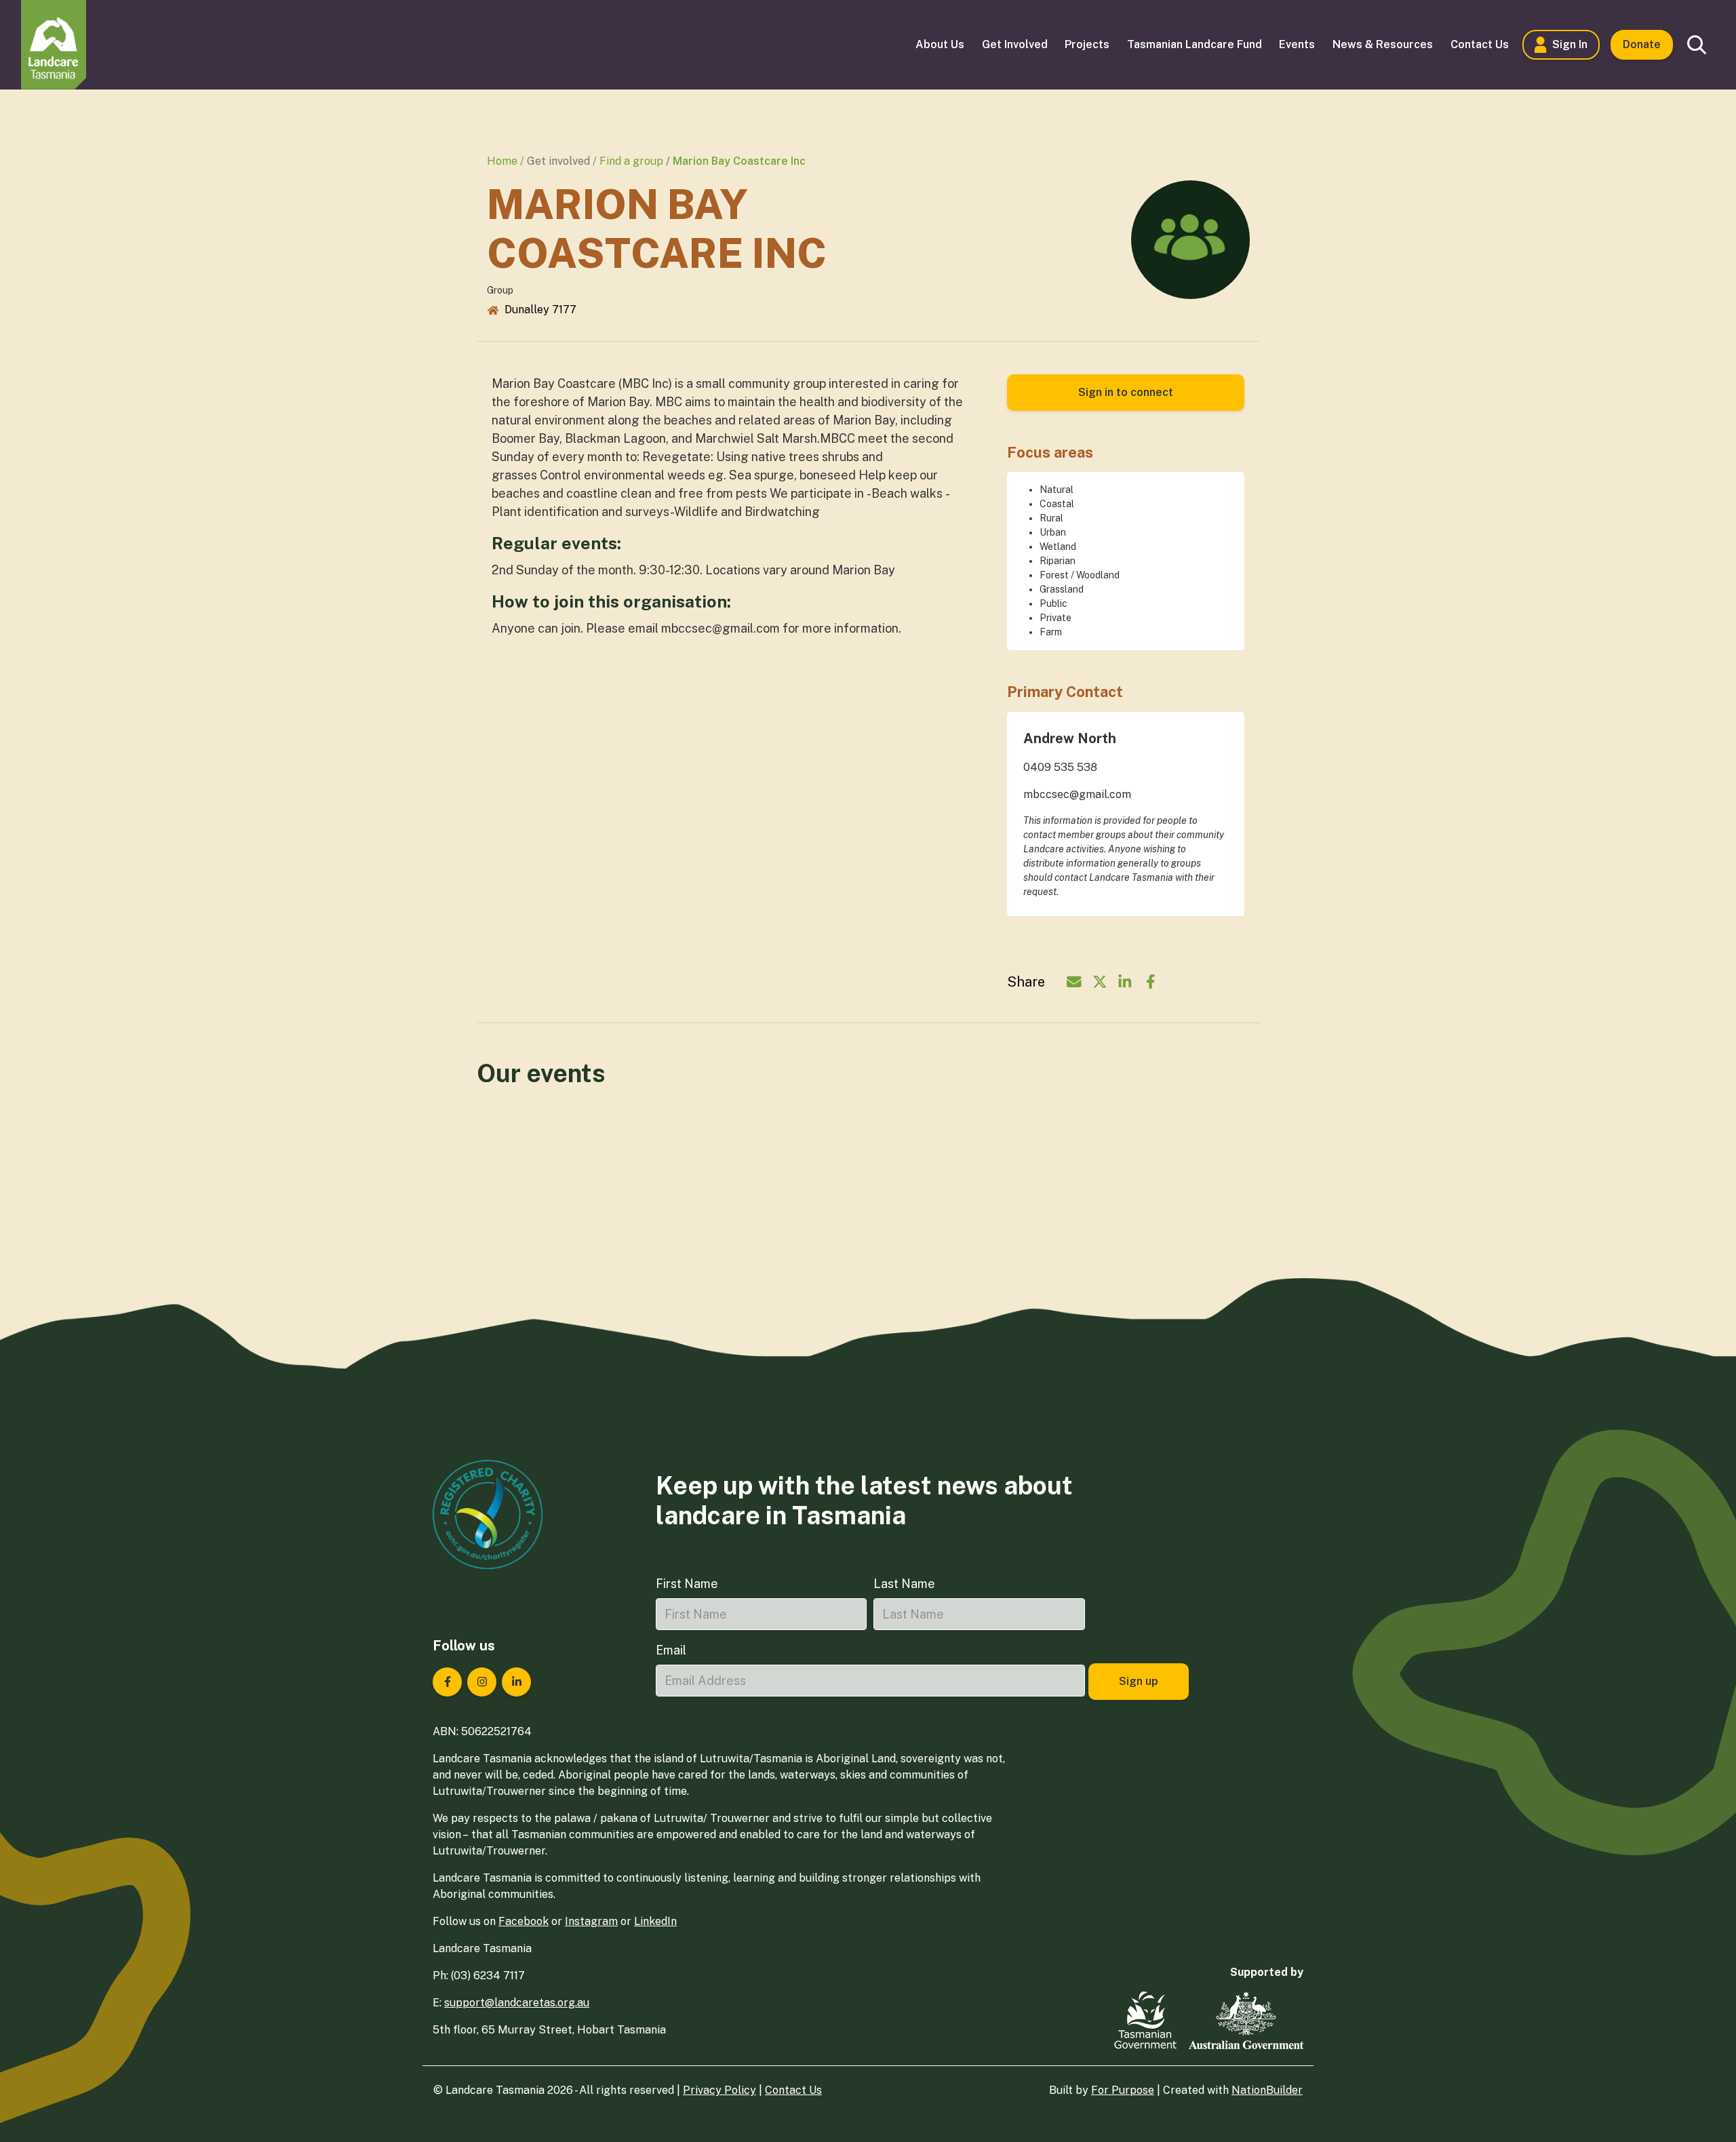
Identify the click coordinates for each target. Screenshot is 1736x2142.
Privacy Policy (719, 2090)
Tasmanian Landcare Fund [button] (1195, 44)
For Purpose (1123, 2090)
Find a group (631, 161)
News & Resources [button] (1383, 44)
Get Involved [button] (1015, 44)
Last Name (904, 1584)
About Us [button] (940, 44)
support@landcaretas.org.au (517, 2003)
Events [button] (1297, 44)
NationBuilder (1267, 2090)
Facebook (524, 1921)
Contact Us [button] (1480, 44)
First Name (687, 1584)
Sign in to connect (1126, 392)
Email (671, 1650)
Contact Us (793, 2090)
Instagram (591, 1921)
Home (502, 161)
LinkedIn (655, 1921)
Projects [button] (1087, 44)
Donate (1642, 44)
